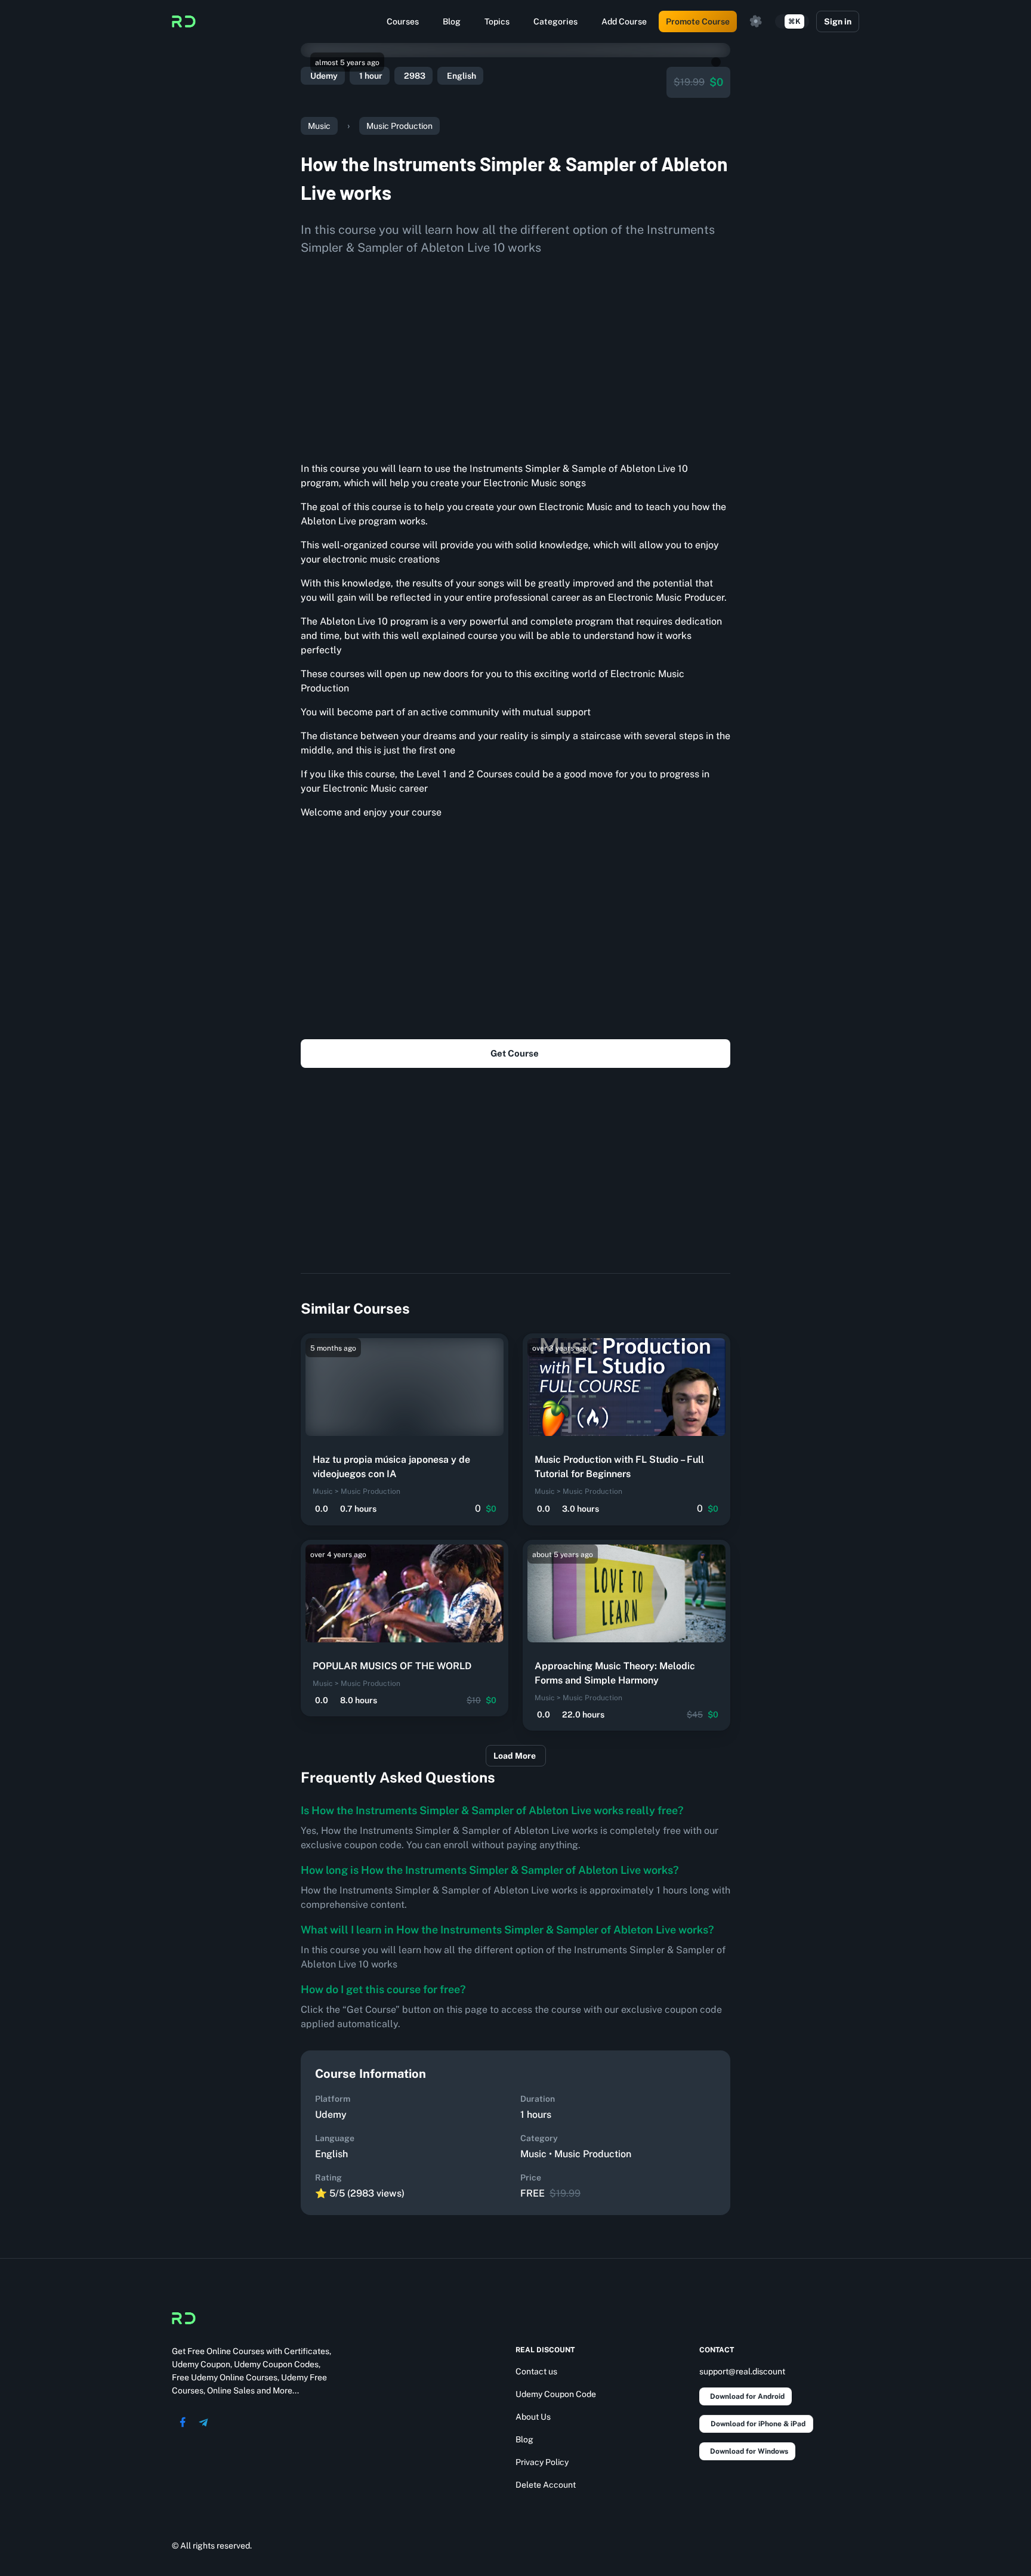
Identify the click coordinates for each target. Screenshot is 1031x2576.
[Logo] (184, 21)
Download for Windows (749, 2451)
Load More (515, 1756)
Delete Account (546, 2485)
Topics (497, 21)
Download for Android (747, 2396)
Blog (452, 21)
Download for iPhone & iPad (758, 2424)
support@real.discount (742, 2371)
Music (319, 126)
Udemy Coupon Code (556, 2394)
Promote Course (698, 21)
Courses (403, 21)
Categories (555, 21)
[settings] (756, 21)
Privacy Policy (542, 2462)
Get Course (515, 1053)
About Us (533, 2417)
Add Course (624, 21)
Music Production (399, 126)
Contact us (536, 2371)
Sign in (838, 21)
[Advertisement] (515, 354)
